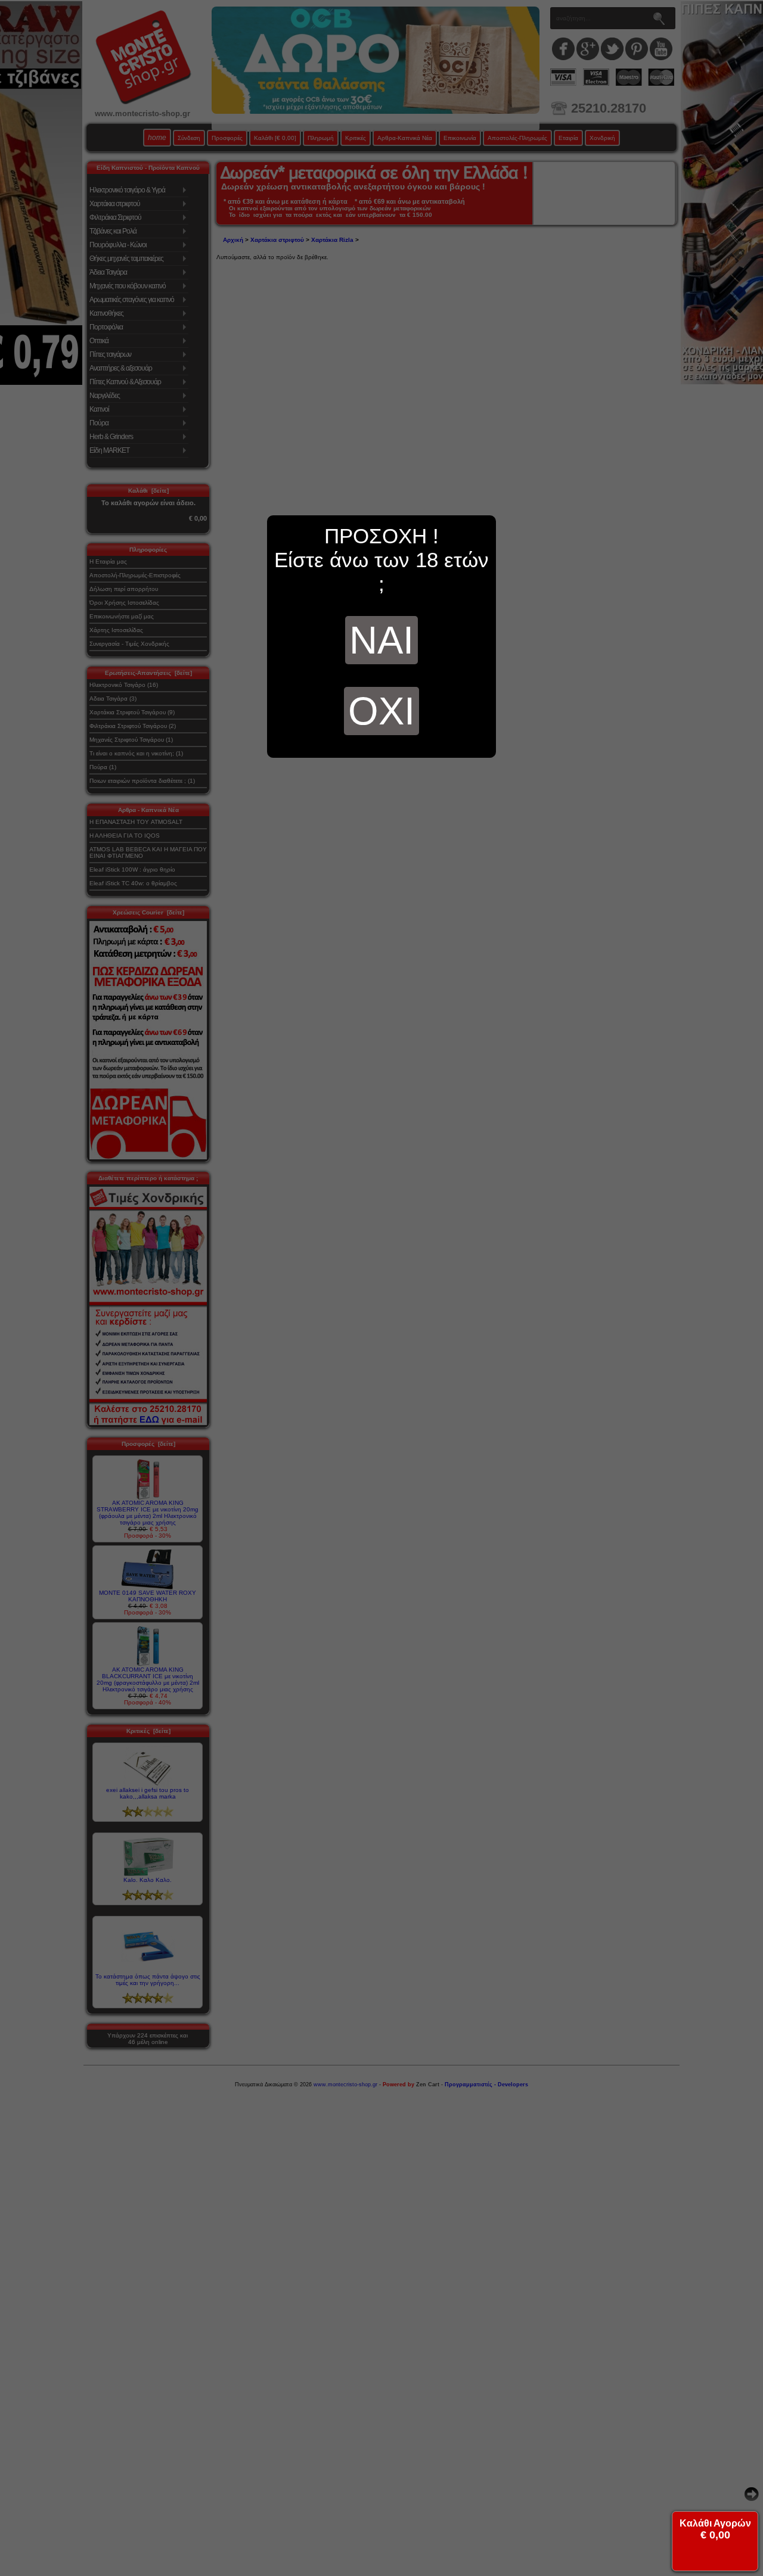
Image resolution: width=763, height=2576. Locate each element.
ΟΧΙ (381, 711)
